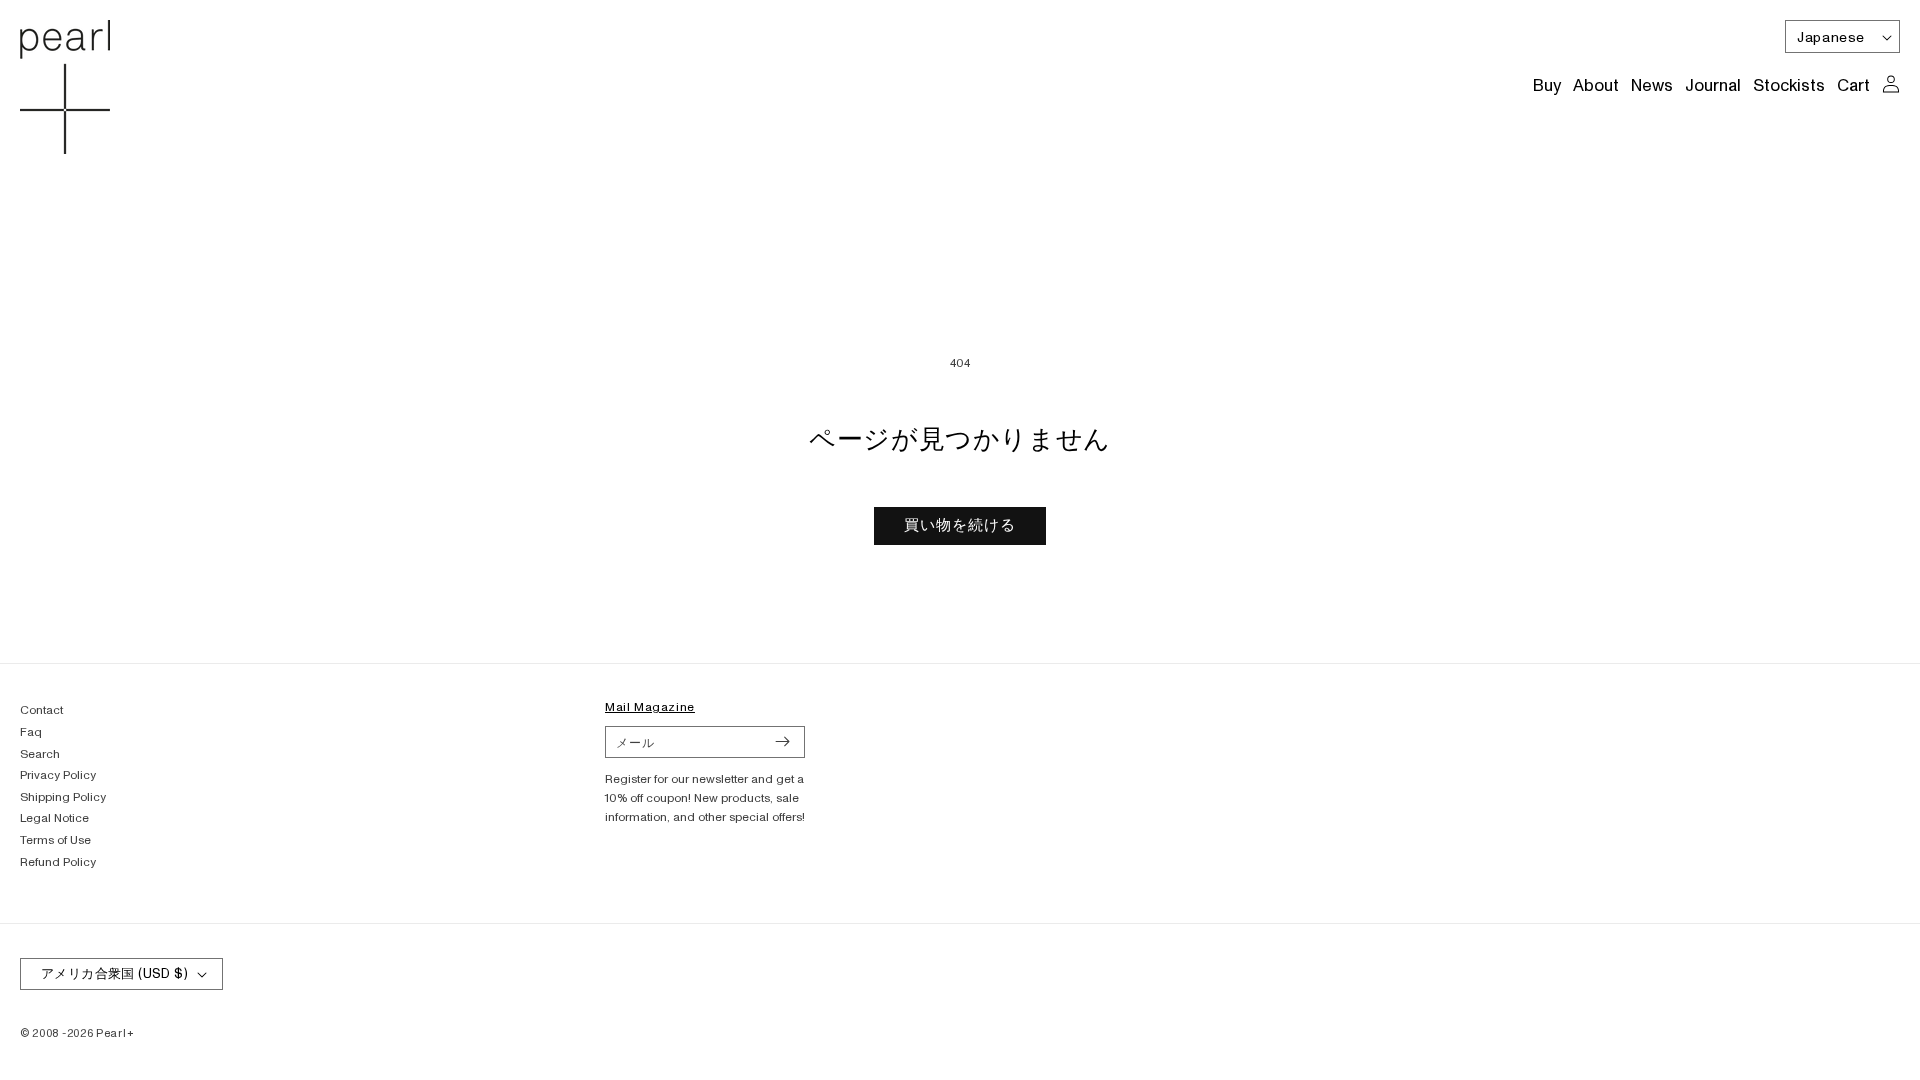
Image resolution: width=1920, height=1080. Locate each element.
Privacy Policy (58, 775)
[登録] (782, 742)
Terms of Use (55, 840)
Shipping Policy (63, 797)
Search (40, 754)
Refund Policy (58, 862)
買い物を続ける (960, 525)
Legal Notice (54, 818)
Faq (31, 732)
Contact (41, 710)
